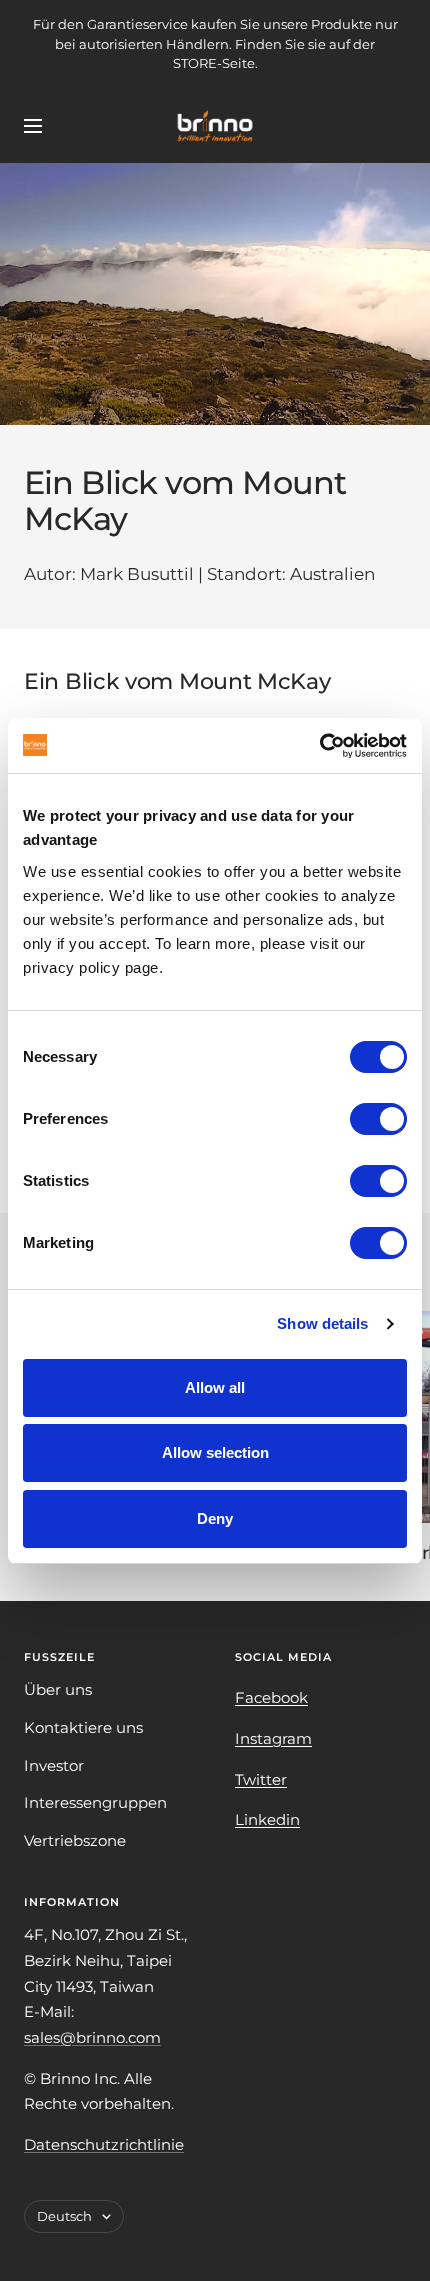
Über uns (58, 1689)
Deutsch (64, 2216)
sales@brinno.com (92, 2037)
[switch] (378, 1119)
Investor (54, 1765)
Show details (322, 1323)
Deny (215, 1518)
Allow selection (215, 1452)
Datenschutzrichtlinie (104, 2144)
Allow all (215, 1387)
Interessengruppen (95, 1802)
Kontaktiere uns (83, 1727)
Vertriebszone (75, 1840)
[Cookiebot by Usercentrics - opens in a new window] (319, 746)
